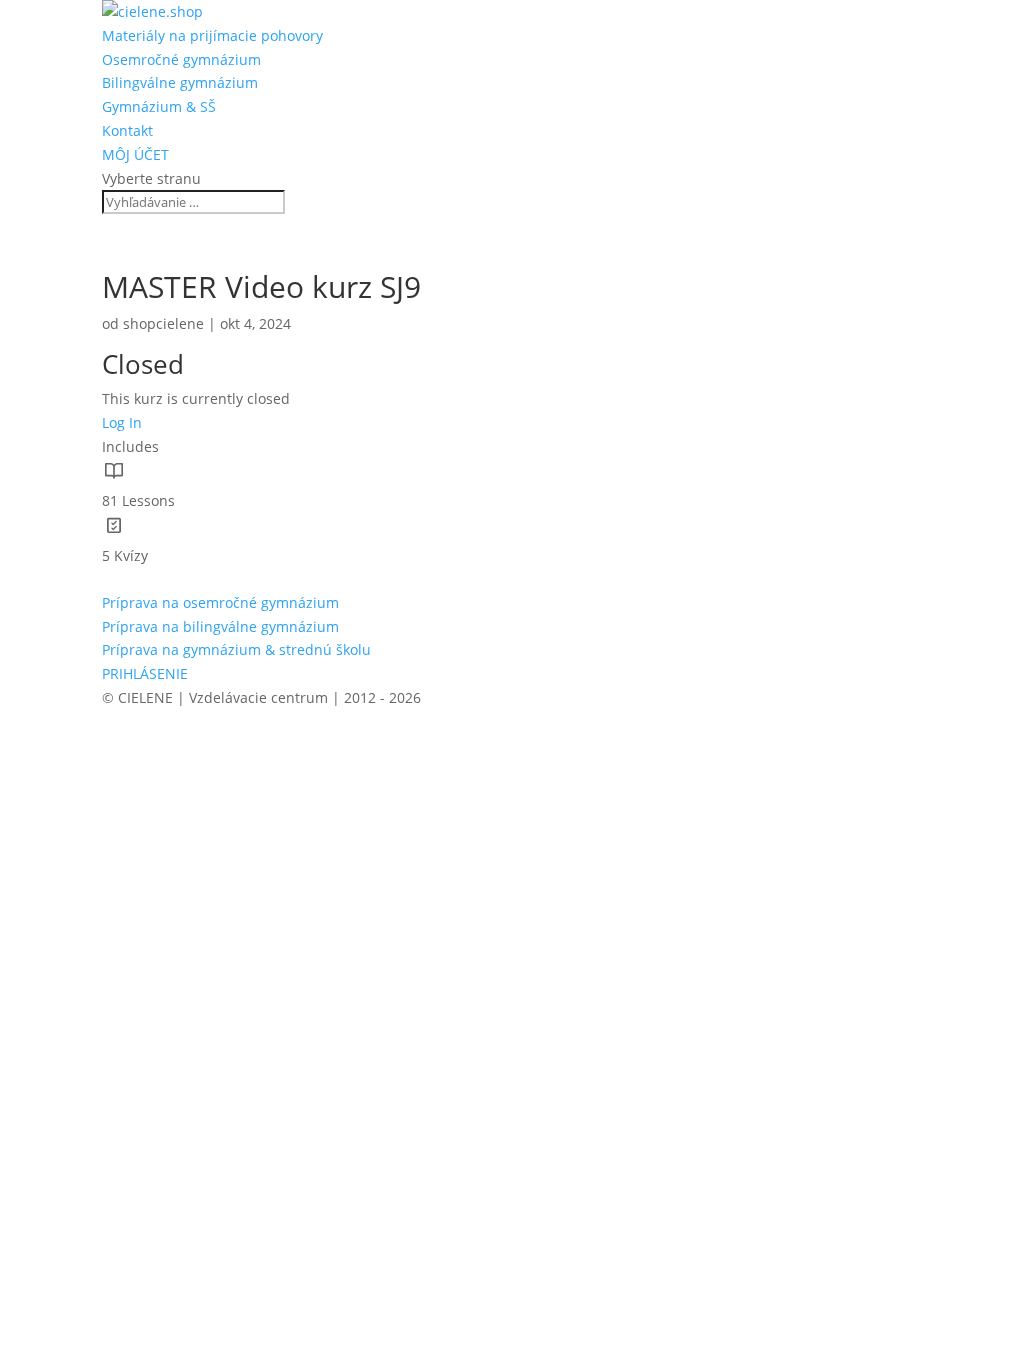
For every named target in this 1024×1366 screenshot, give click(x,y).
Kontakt (127, 130)
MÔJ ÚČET (135, 154)
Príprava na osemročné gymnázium (220, 602)
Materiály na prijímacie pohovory (212, 35)
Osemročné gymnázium (181, 59)
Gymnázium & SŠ (159, 106)
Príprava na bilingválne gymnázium (220, 626)
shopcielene (163, 323)
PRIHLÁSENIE (145, 673)
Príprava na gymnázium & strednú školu (236, 649)
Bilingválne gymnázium (180, 82)
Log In (122, 422)
